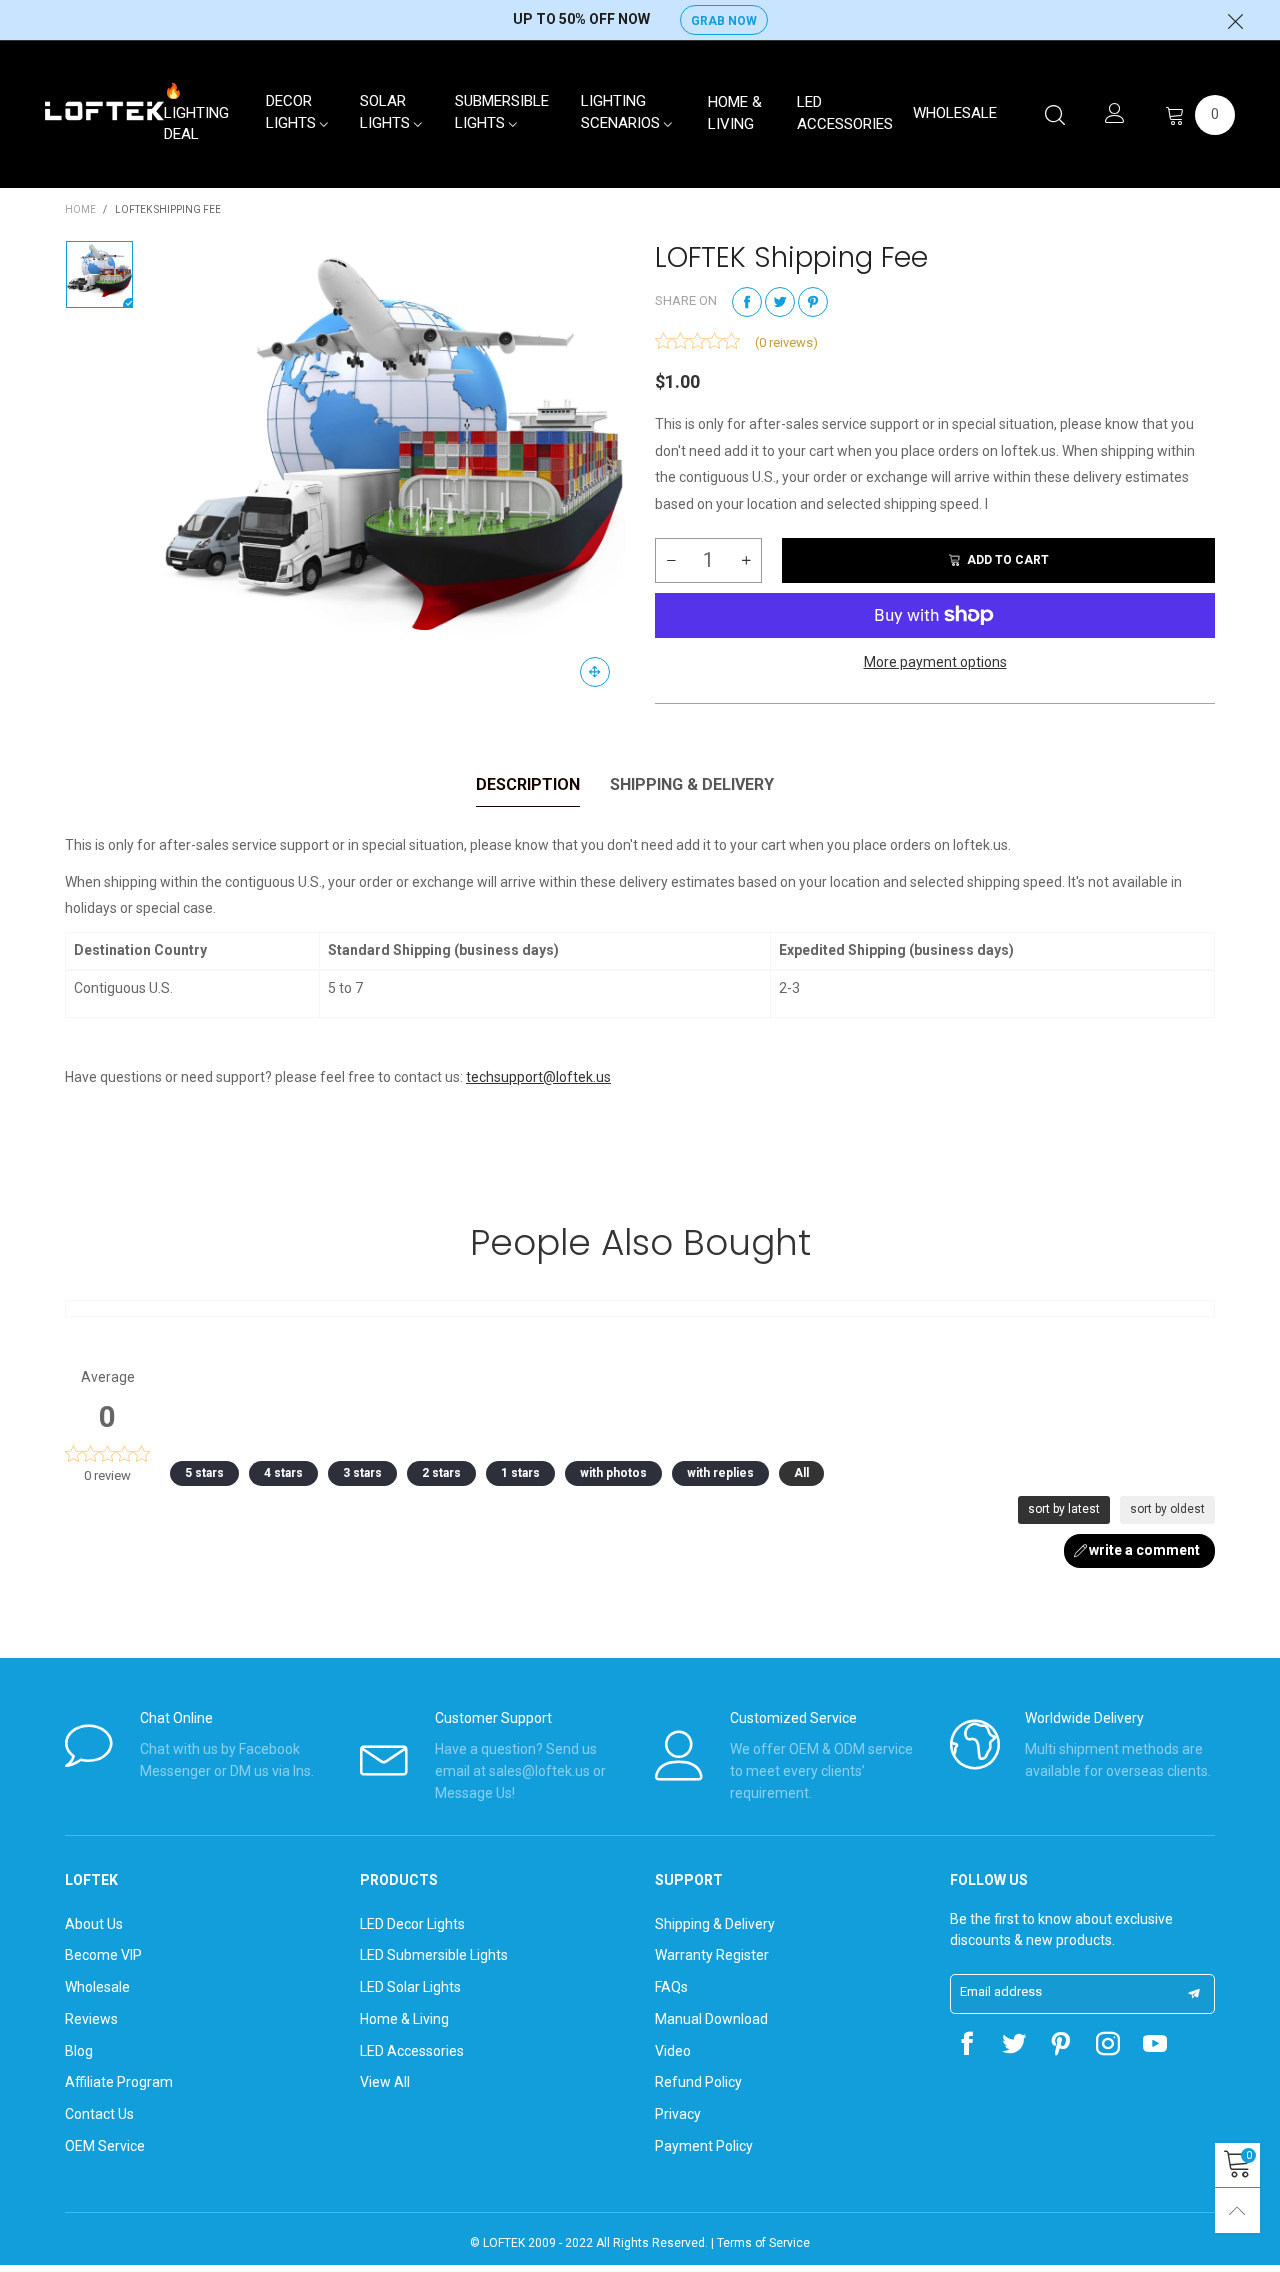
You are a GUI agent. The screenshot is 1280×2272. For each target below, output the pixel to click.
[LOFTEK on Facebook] (967, 2046)
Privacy (678, 2114)
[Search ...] (1055, 114)
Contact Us (99, 2114)
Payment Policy (704, 2146)
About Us (94, 1924)
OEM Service (105, 2146)
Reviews (91, 2019)
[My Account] (1115, 115)
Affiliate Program (119, 2082)
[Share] (747, 302)
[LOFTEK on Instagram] (1108, 2046)
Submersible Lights (502, 112)
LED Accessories (845, 113)
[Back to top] (1237, 2210)
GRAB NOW (724, 21)
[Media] (595, 672)
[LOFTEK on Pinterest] (1061, 2046)
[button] (671, 560)
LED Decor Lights (412, 1924)
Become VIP (103, 1955)
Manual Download (711, 2019)
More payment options (935, 662)
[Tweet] (780, 302)
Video (673, 2051)
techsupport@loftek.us (538, 1077)
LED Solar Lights (410, 1987)
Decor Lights (293, 112)
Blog (79, 2051)
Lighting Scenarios (622, 112)
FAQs (671, 1987)
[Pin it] (813, 302)
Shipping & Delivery (715, 1924)
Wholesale (955, 113)
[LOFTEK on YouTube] (1155, 2046)
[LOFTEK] (104, 111)
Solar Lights (387, 112)
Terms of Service (763, 2243)
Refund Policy (698, 2082)
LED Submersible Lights (434, 1955)
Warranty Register (712, 1955)
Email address (1001, 1991)
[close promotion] (1235, 20)
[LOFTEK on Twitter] (1014, 2046)
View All (385, 2082)
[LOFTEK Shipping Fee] (394, 471)
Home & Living (735, 113)
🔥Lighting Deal (196, 112)
